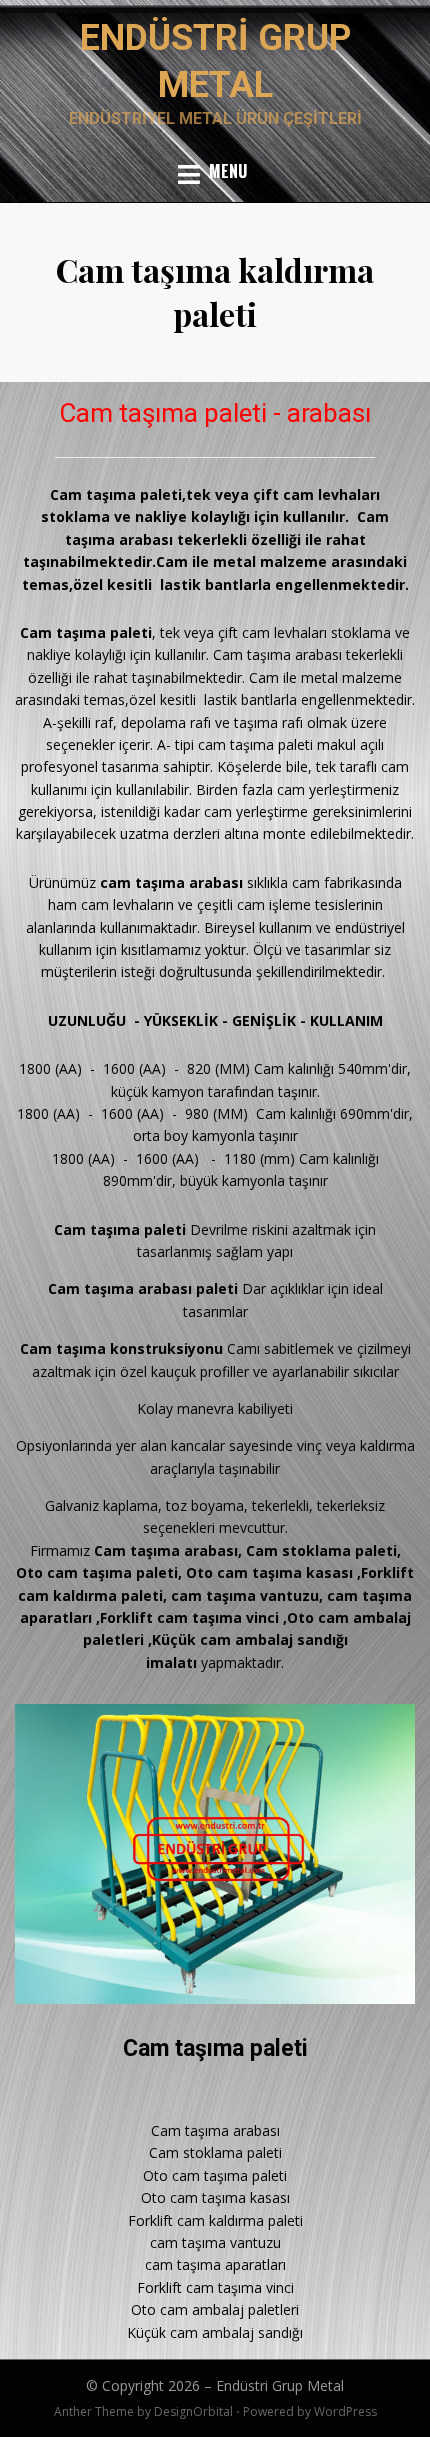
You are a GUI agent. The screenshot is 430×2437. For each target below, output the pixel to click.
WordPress (345, 2411)
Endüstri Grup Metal (280, 2385)
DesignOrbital (193, 2411)
